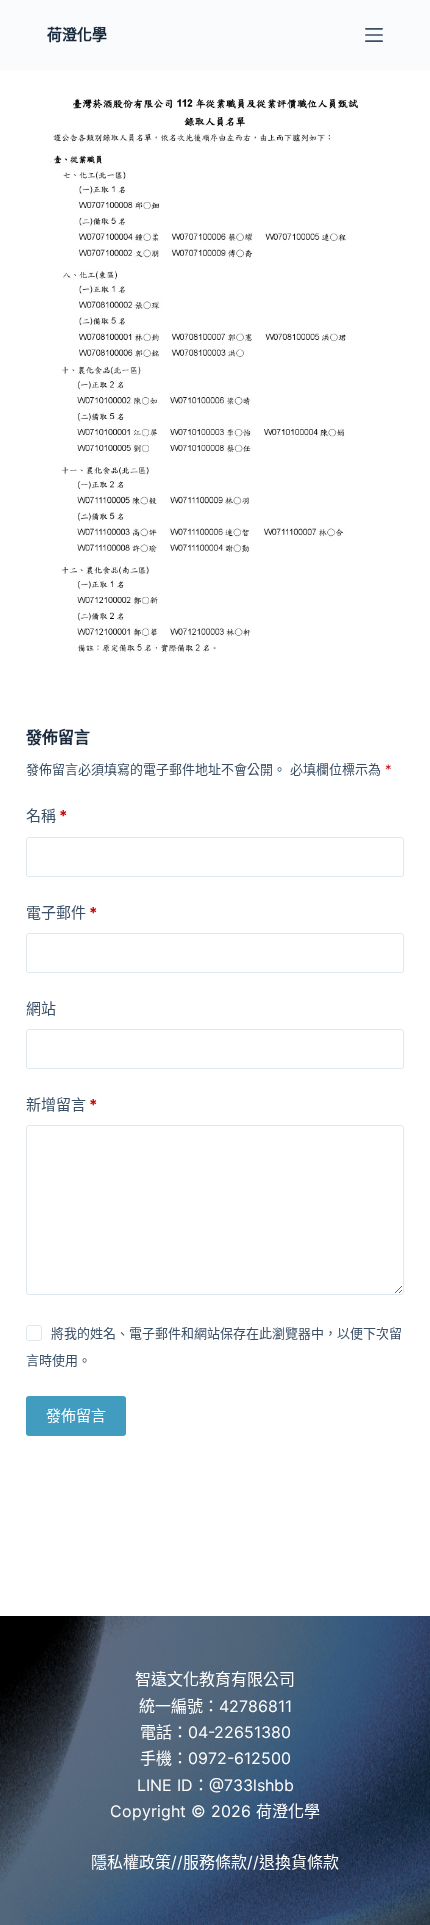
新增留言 (61, 1104)
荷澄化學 (77, 34)
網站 (41, 1008)
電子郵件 (61, 912)
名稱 (46, 815)
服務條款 (215, 1862)
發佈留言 (76, 1415)
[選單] (374, 35)
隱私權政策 (131, 1862)
